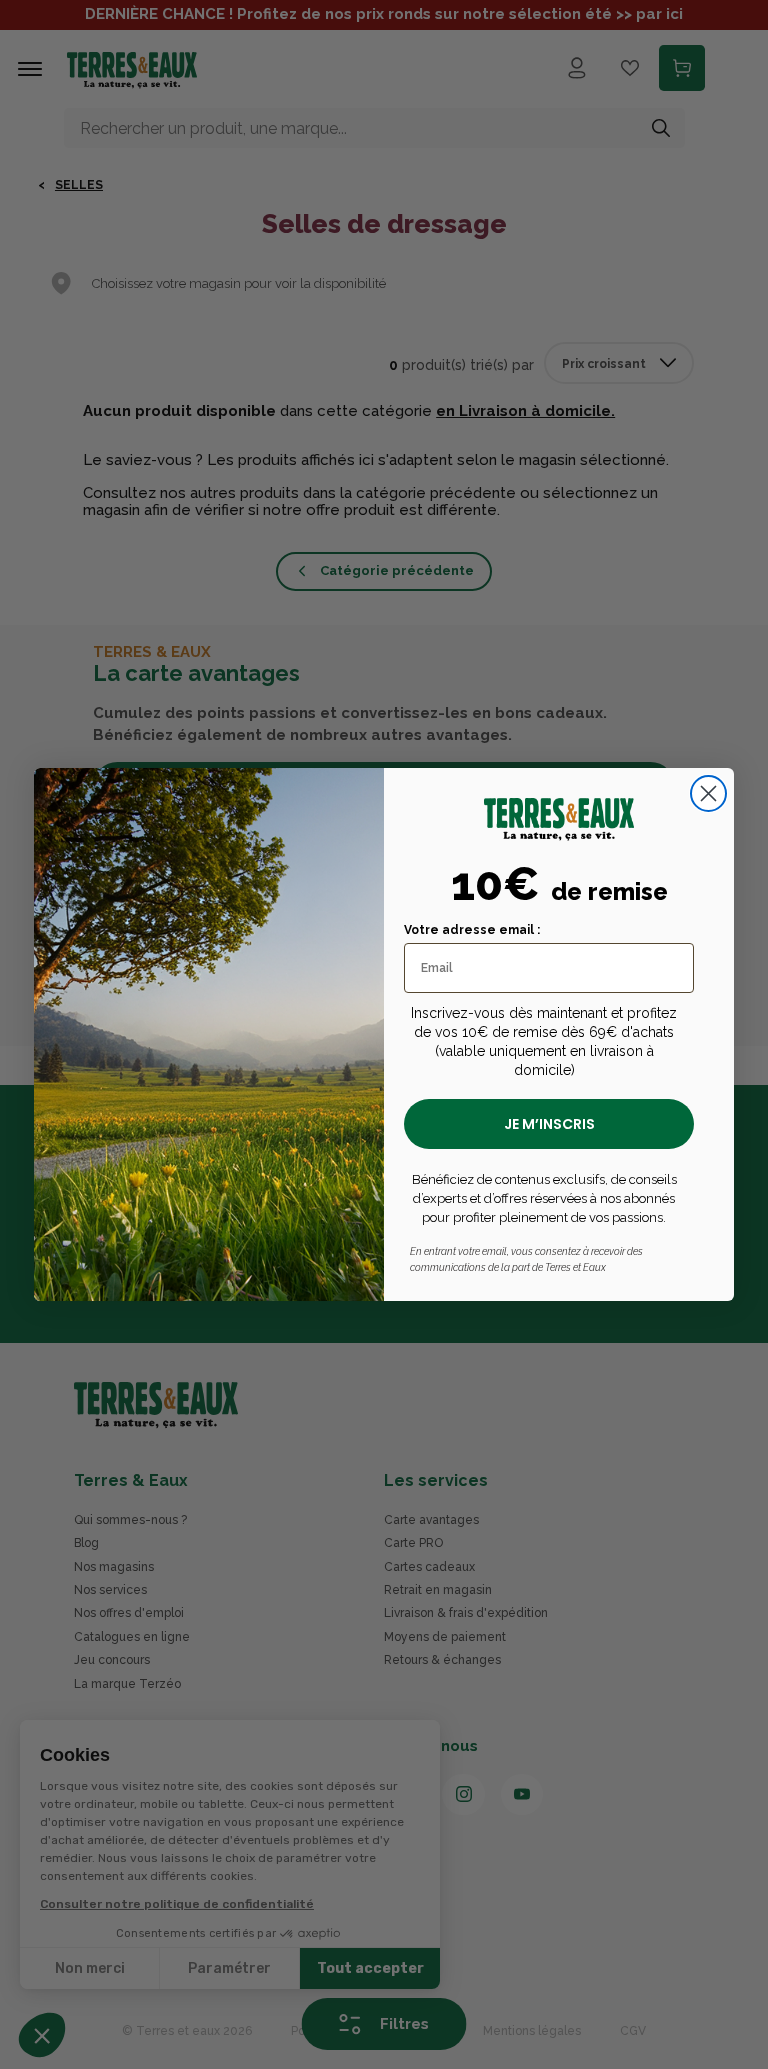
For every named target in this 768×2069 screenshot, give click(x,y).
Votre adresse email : (472, 930)
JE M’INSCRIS (549, 1124)
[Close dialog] (708, 793)
